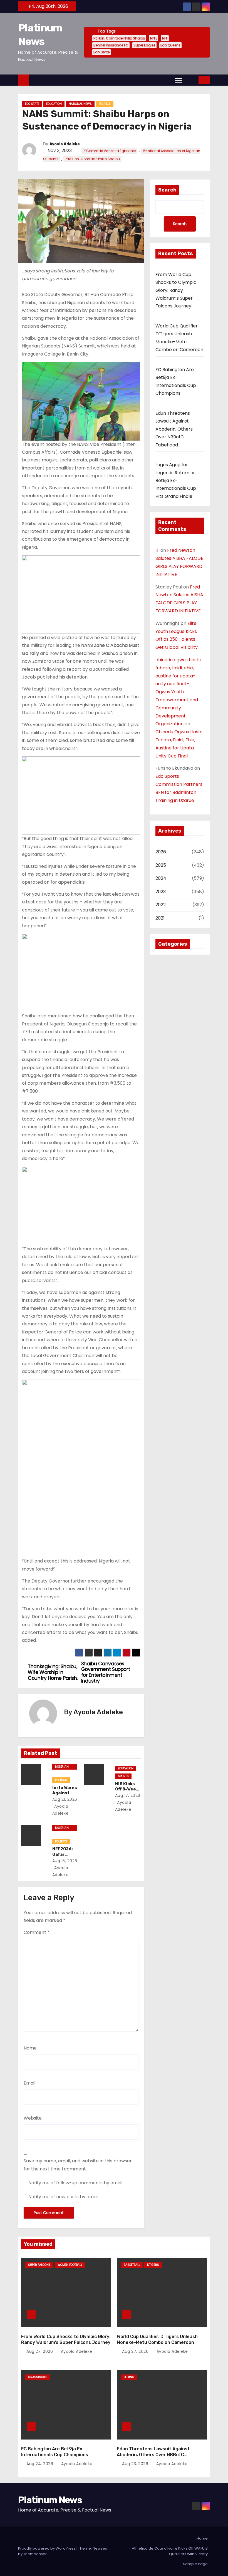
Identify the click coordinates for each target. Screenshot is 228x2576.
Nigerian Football (62, 1767)
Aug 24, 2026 (40, 2464)
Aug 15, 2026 (65, 1861)
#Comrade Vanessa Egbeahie (109, 151)
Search (167, 190)
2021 (160, 918)
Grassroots (38, 2377)
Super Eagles (144, 45)
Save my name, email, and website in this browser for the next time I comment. (78, 2165)
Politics (105, 104)
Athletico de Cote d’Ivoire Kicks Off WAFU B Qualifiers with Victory (170, 2551)
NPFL (154, 38)
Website (33, 2118)
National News (80, 104)
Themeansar (35, 2554)
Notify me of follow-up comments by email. (76, 2183)
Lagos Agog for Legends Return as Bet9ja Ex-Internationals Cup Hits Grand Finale (176, 480)
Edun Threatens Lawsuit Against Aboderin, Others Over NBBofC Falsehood (174, 429)
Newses (100, 2548)
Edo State (101, 52)
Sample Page (195, 2564)
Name (30, 2048)
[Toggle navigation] (179, 80)
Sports (123, 1776)
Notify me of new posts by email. (64, 2197)
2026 (161, 852)
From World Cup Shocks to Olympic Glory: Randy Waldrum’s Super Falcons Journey (176, 290)
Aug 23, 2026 (136, 2464)
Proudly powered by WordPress (47, 2548)
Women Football (70, 2265)
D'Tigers (153, 2265)
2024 (161, 878)
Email (29, 2083)
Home (202, 2538)
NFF (165, 38)
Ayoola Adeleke (65, 144)
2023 (161, 892)
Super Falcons (39, 2265)
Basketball (132, 2265)
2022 (161, 905)
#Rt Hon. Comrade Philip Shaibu (92, 159)
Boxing (129, 2377)
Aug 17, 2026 (128, 1795)
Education (54, 104)
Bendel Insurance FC (111, 45)
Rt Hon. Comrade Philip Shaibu (119, 38)
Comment (37, 1932)
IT (157, 550)
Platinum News (50, 2500)
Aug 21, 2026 (65, 1799)
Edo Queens (170, 45)
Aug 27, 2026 (40, 2351)
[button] (191, 80)
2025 (161, 865)
